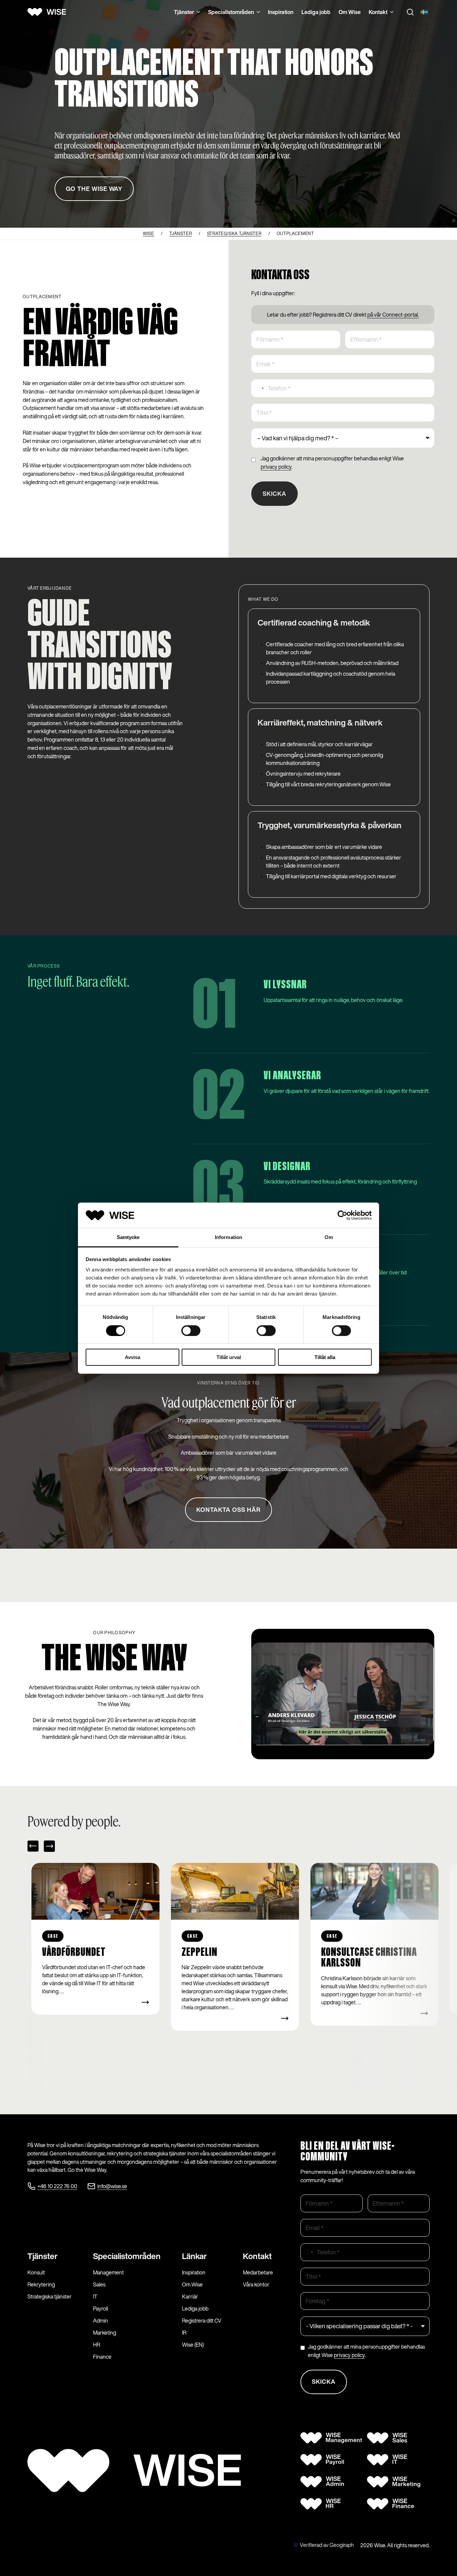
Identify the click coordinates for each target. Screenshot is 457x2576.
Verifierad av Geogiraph (327, 2545)
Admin (101, 2321)
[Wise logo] (49, 12)
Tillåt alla (325, 1357)
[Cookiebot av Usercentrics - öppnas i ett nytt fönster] (342, 1215)
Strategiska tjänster (50, 2297)
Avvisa (132, 1357)
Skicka (275, 493)
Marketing (105, 2333)
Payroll (101, 2309)
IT (95, 2297)
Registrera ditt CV (202, 2321)
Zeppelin (60, 1952)
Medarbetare (258, 2272)
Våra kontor (256, 2284)
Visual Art (343, 1952)
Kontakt (378, 12)
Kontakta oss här (228, 1510)
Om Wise (350, 12)
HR (97, 2345)
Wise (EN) (193, 2345)
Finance (102, 2357)
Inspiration (281, 12)
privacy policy (276, 467)
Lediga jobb (316, 12)
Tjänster (184, 12)
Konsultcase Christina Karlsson (230, 1958)
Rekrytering (41, 2284)
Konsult (36, 2272)
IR (184, 2333)
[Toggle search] (410, 12)
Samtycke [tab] (128, 1237)
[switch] (191, 1331)
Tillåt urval (229, 1357)
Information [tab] (229, 1237)
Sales (99, 2284)
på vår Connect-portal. (393, 315)
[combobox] (259, 388)
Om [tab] (329, 1237)
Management (108, 2272)
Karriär (190, 2297)
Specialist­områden (127, 2256)
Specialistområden (231, 12)
